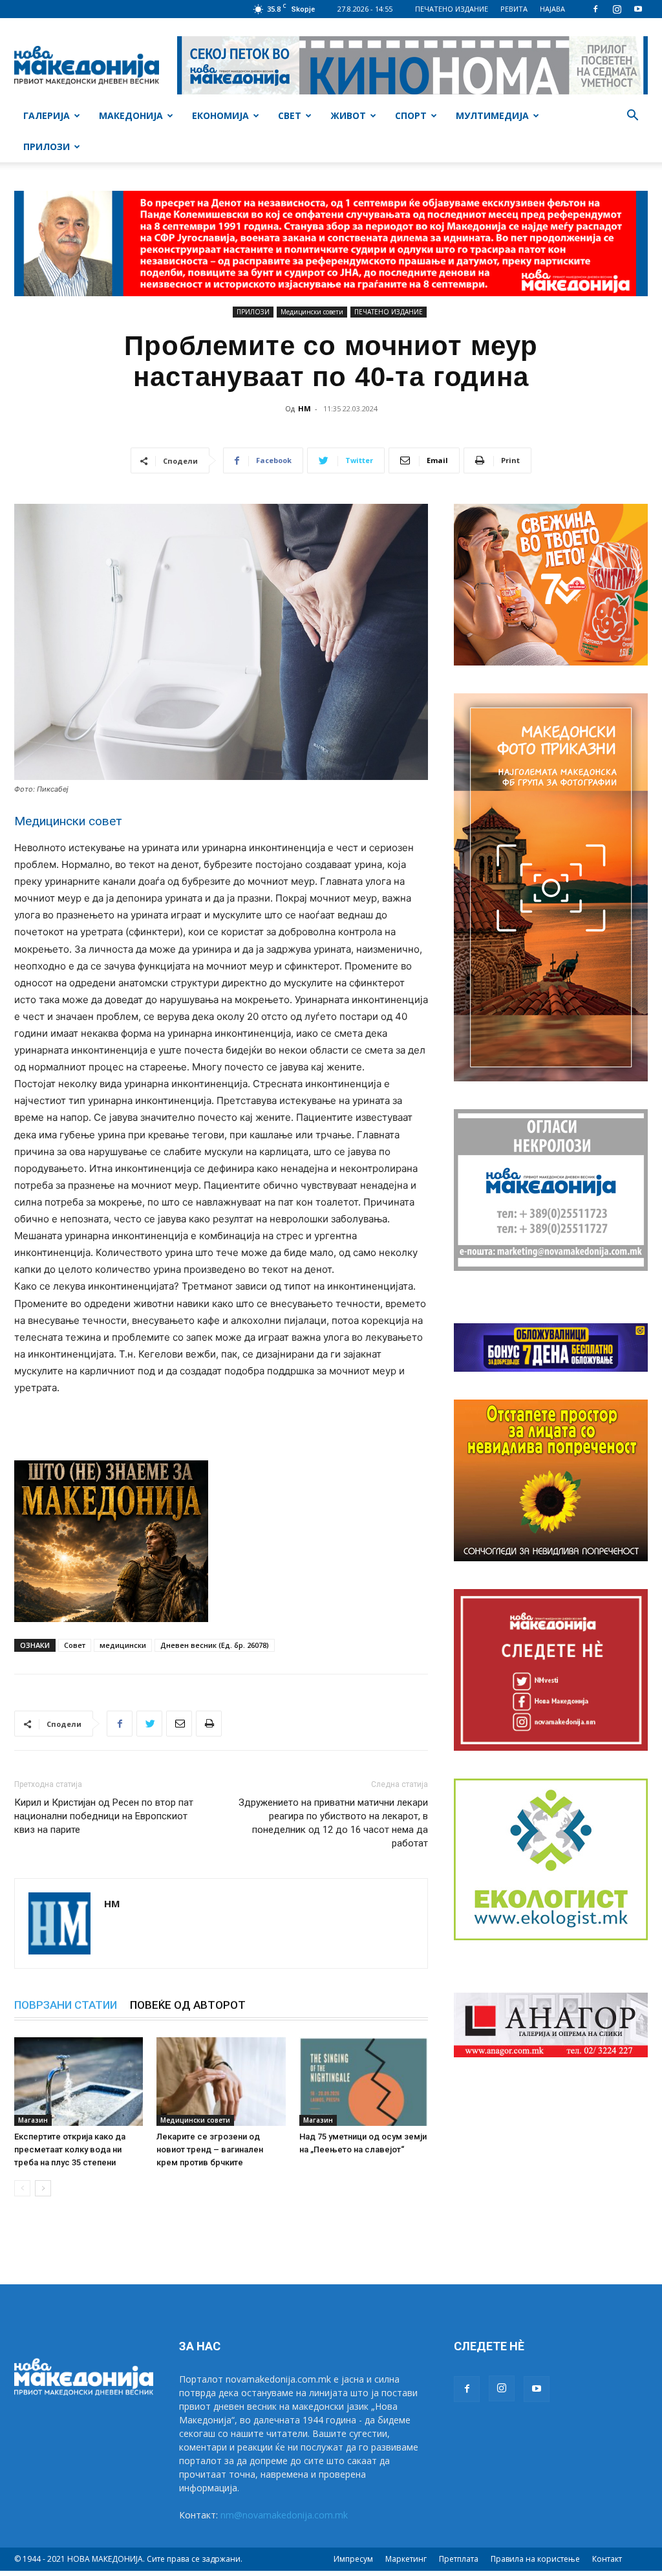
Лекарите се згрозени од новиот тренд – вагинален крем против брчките (210, 2149)
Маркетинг (406, 2559)
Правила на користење (535, 2559)
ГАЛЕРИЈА (47, 115)
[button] (632, 117)
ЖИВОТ (348, 115)
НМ (304, 408)
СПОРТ (411, 115)
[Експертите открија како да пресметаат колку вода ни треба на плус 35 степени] (79, 2082)
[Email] (179, 1724)
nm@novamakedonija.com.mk (284, 2515)
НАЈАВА (552, 9)
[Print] (209, 1724)
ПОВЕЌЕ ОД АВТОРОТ (188, 2005)
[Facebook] (595, 9)
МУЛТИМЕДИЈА (492, 115)
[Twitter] (149, 1724)
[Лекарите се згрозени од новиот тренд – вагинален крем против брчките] (221, 2082)
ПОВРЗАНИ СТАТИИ (66, 2005)
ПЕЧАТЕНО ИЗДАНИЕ (452, 9)
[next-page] (43, 2188)
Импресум (353, 2559)
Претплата (459, 2559)
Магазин (33, 2120)
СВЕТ (290, 115)
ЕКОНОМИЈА (220, 115)
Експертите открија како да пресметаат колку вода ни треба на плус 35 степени (70, 2149)
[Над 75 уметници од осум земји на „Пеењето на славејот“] (364, 2082)
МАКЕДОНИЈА (131, 115)
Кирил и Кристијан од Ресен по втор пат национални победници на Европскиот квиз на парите (104, 1816)
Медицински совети (312, 312)
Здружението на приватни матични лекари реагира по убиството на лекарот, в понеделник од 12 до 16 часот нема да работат (333, 1823)
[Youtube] (638, 9)
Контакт (607, 2559)
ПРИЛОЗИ (47, 146)
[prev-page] (22, 2188)
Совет (75, 1645)
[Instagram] (617, 9)
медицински (123, 1645)
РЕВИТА (514, 9)
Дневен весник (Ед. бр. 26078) (215, 1645)
